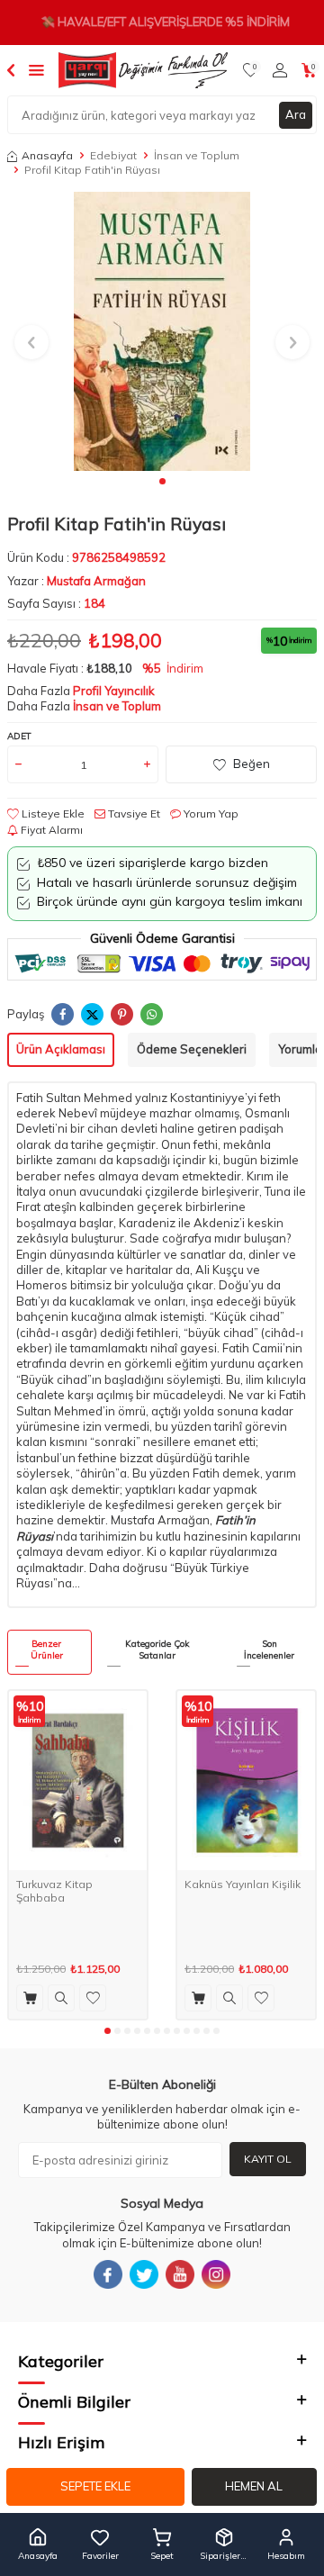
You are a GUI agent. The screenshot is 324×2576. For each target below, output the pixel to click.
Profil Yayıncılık (114, 691)
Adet (19, 736)
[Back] (11, 69)
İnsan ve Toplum (197, 155)
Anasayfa (47, 155)
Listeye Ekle (52, 813)
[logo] (143, 70)
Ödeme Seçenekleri (192, 1049)
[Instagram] (216, 2274)
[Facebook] (108, 2274)
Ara (296, 114)
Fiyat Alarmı (50, 830)
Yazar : (76, 581)
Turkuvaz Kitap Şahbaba (54, 1891)
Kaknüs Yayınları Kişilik (243, 1884)
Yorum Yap (210, 813)
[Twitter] (144, 2274)
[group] (162, 331)
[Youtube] (180, 2274)
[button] (162, 481)
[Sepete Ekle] (30, 1998)
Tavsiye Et (133, 813)
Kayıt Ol (268, 2159)
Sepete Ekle (95, 2486)
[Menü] (36, 69)
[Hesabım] (280, 70)
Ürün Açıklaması (61, 1049)
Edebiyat (113, 155)
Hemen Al (254, 2486)
